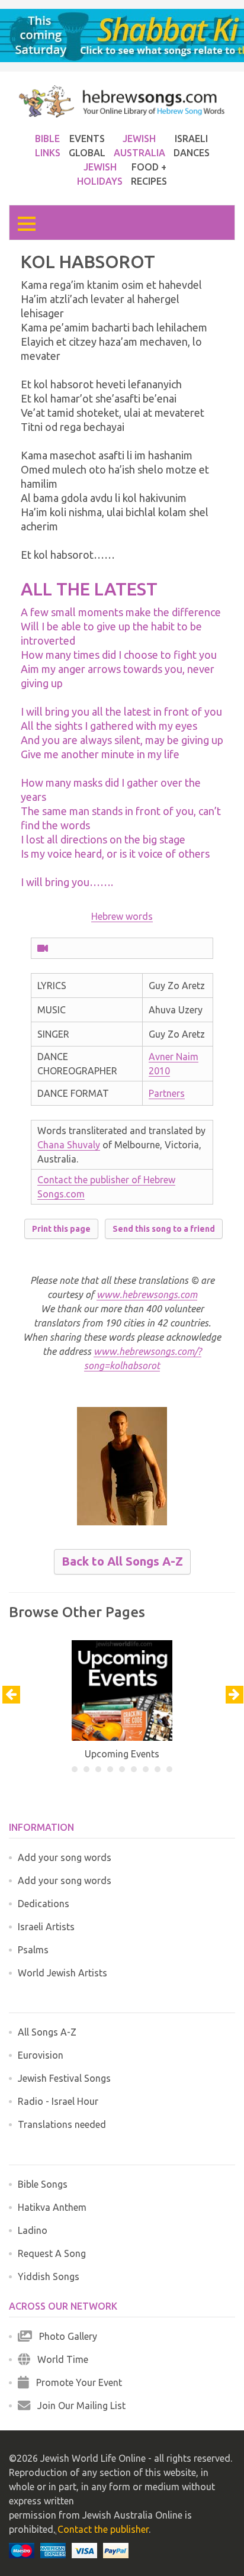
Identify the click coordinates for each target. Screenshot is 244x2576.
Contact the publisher (103, 2529)
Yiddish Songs (49, 2276)
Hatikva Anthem (52, 2207)
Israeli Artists (46, 1927)
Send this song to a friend (164, 1229)
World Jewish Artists (62, 1973)
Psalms (33, 1950)
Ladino (33, 2230)
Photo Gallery (65, 2336)
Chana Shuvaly (69, 1145)
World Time (59, 2359)
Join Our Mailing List (78, 2406)
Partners (167, 1093)
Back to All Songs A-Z (122, 1561)
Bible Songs (43, 2184)
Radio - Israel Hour (58, 2101)
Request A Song (52, 2253)
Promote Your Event (76, 2382)
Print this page (61, 1229)
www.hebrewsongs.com (147, 1295)
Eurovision (41, 2055)
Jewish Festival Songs (64, 2078)
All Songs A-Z (47, 2032)
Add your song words (65, 1857)
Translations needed (62, 2124)
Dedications (44, 1904)
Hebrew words (122, 916)
